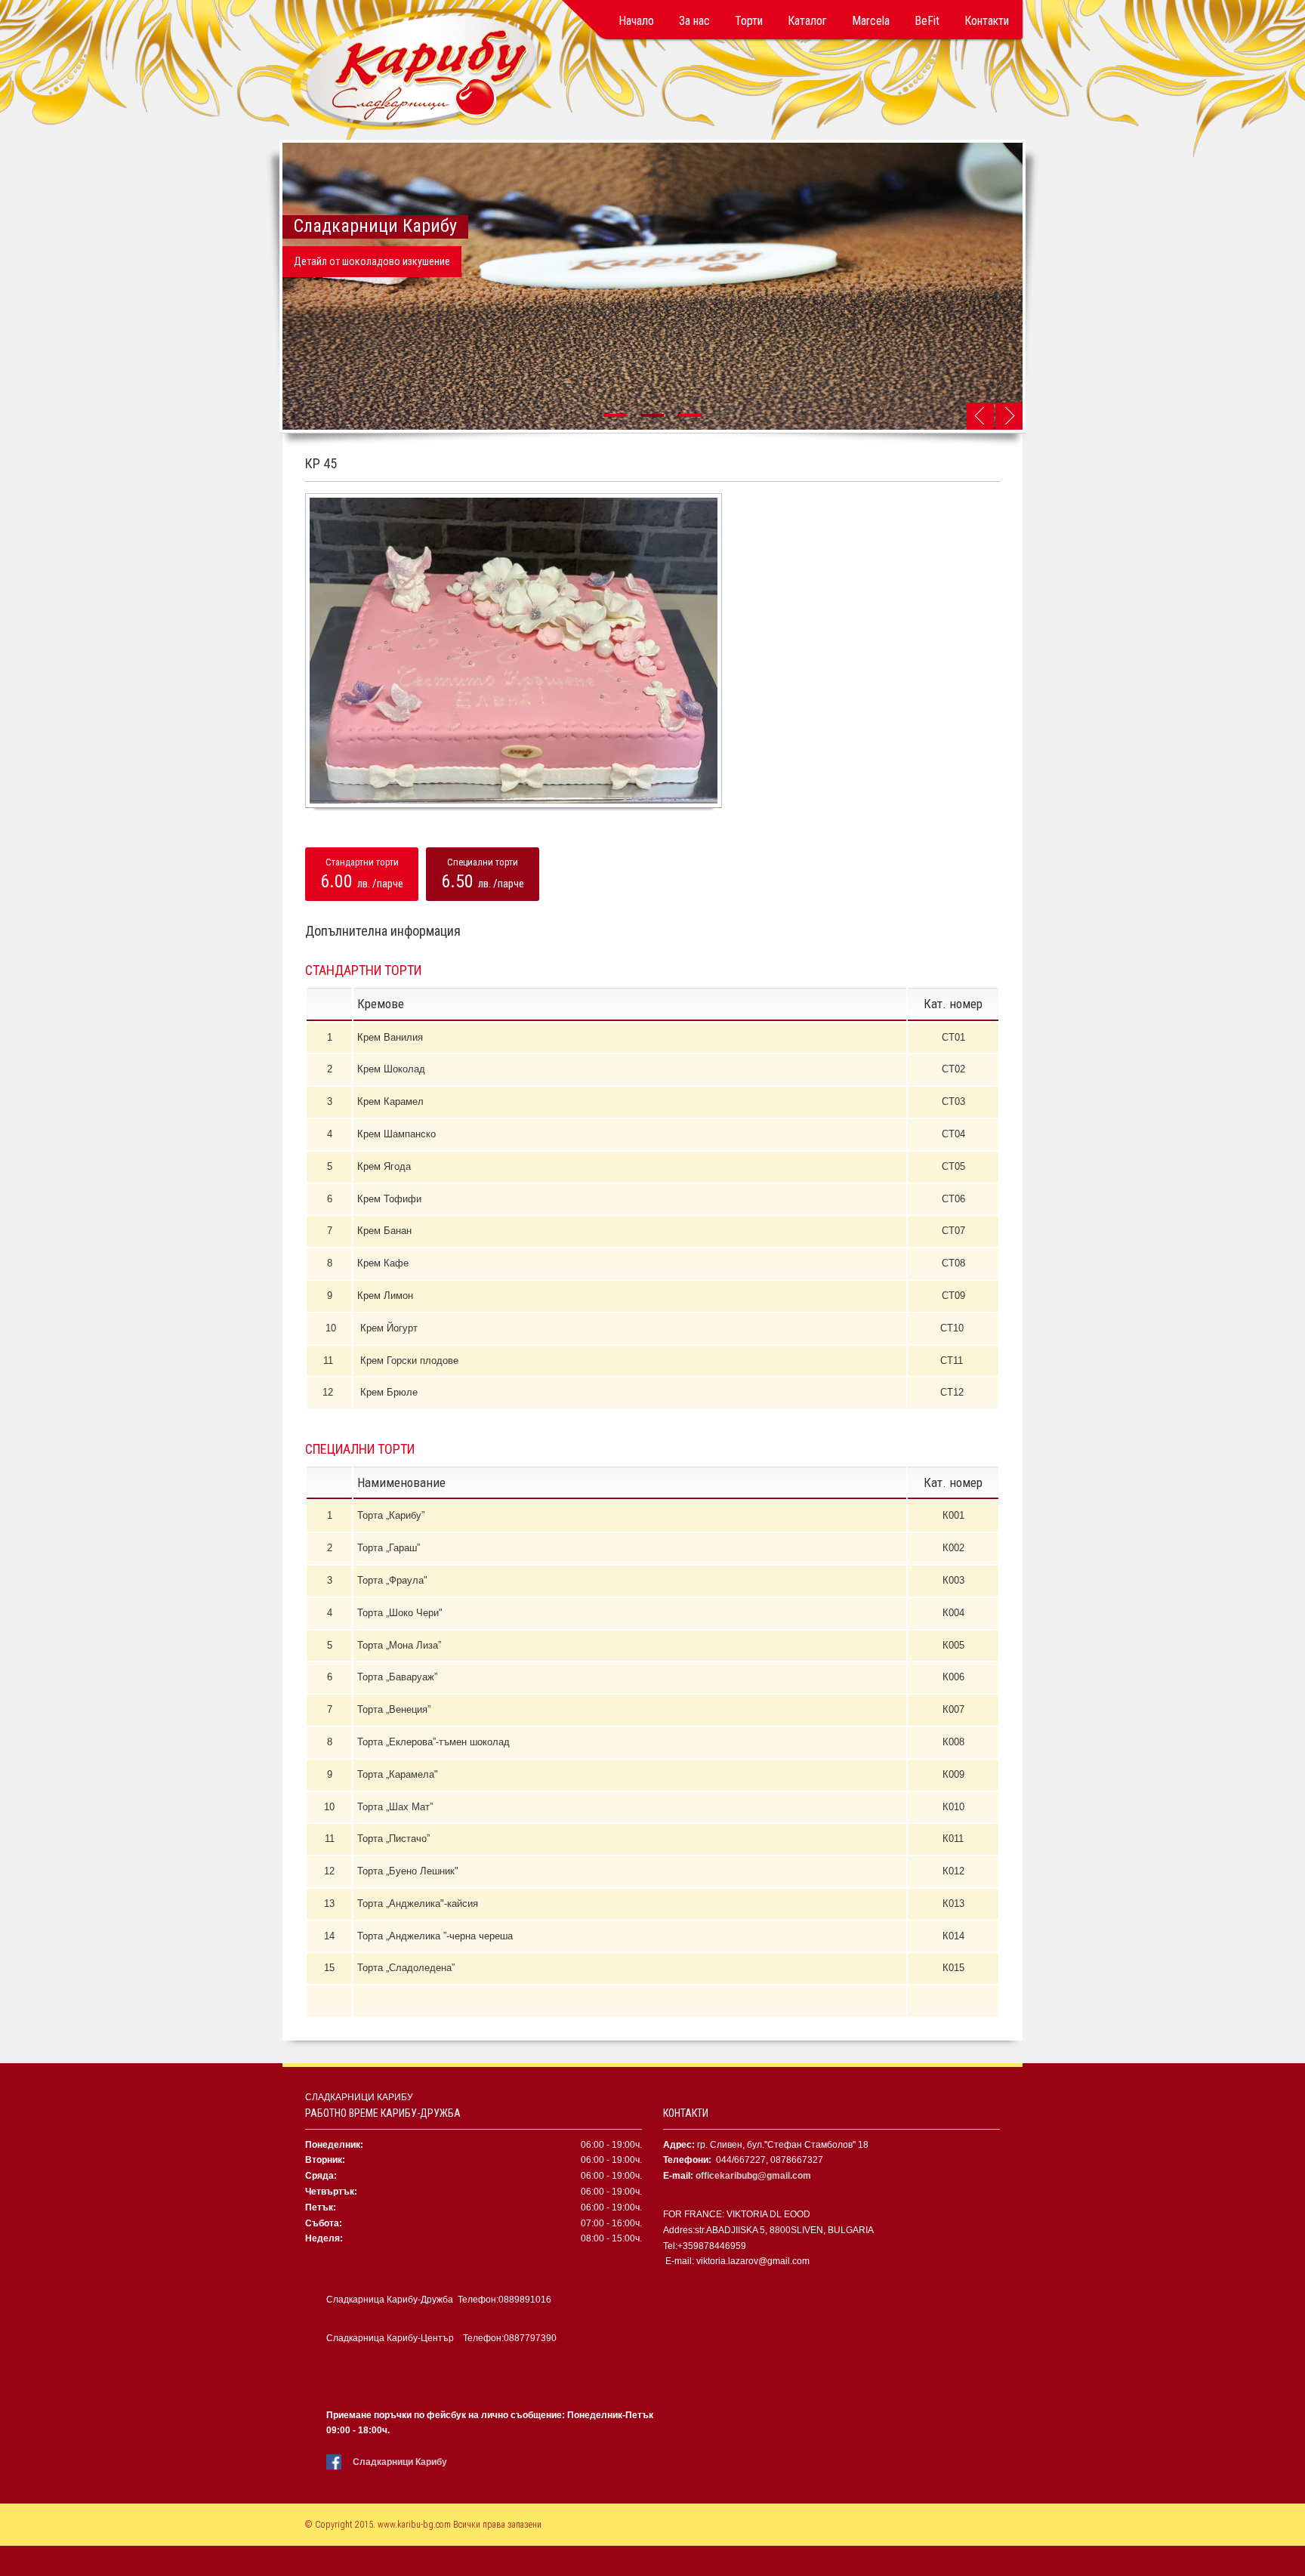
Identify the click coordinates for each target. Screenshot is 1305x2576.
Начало (636, 21)
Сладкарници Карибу (400, 2462)
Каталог (807, 21)
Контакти (987, 21)
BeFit (927, 21)
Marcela (871, 21)
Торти (749, 21)
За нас (694, 21)
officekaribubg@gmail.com (753, 2176)
